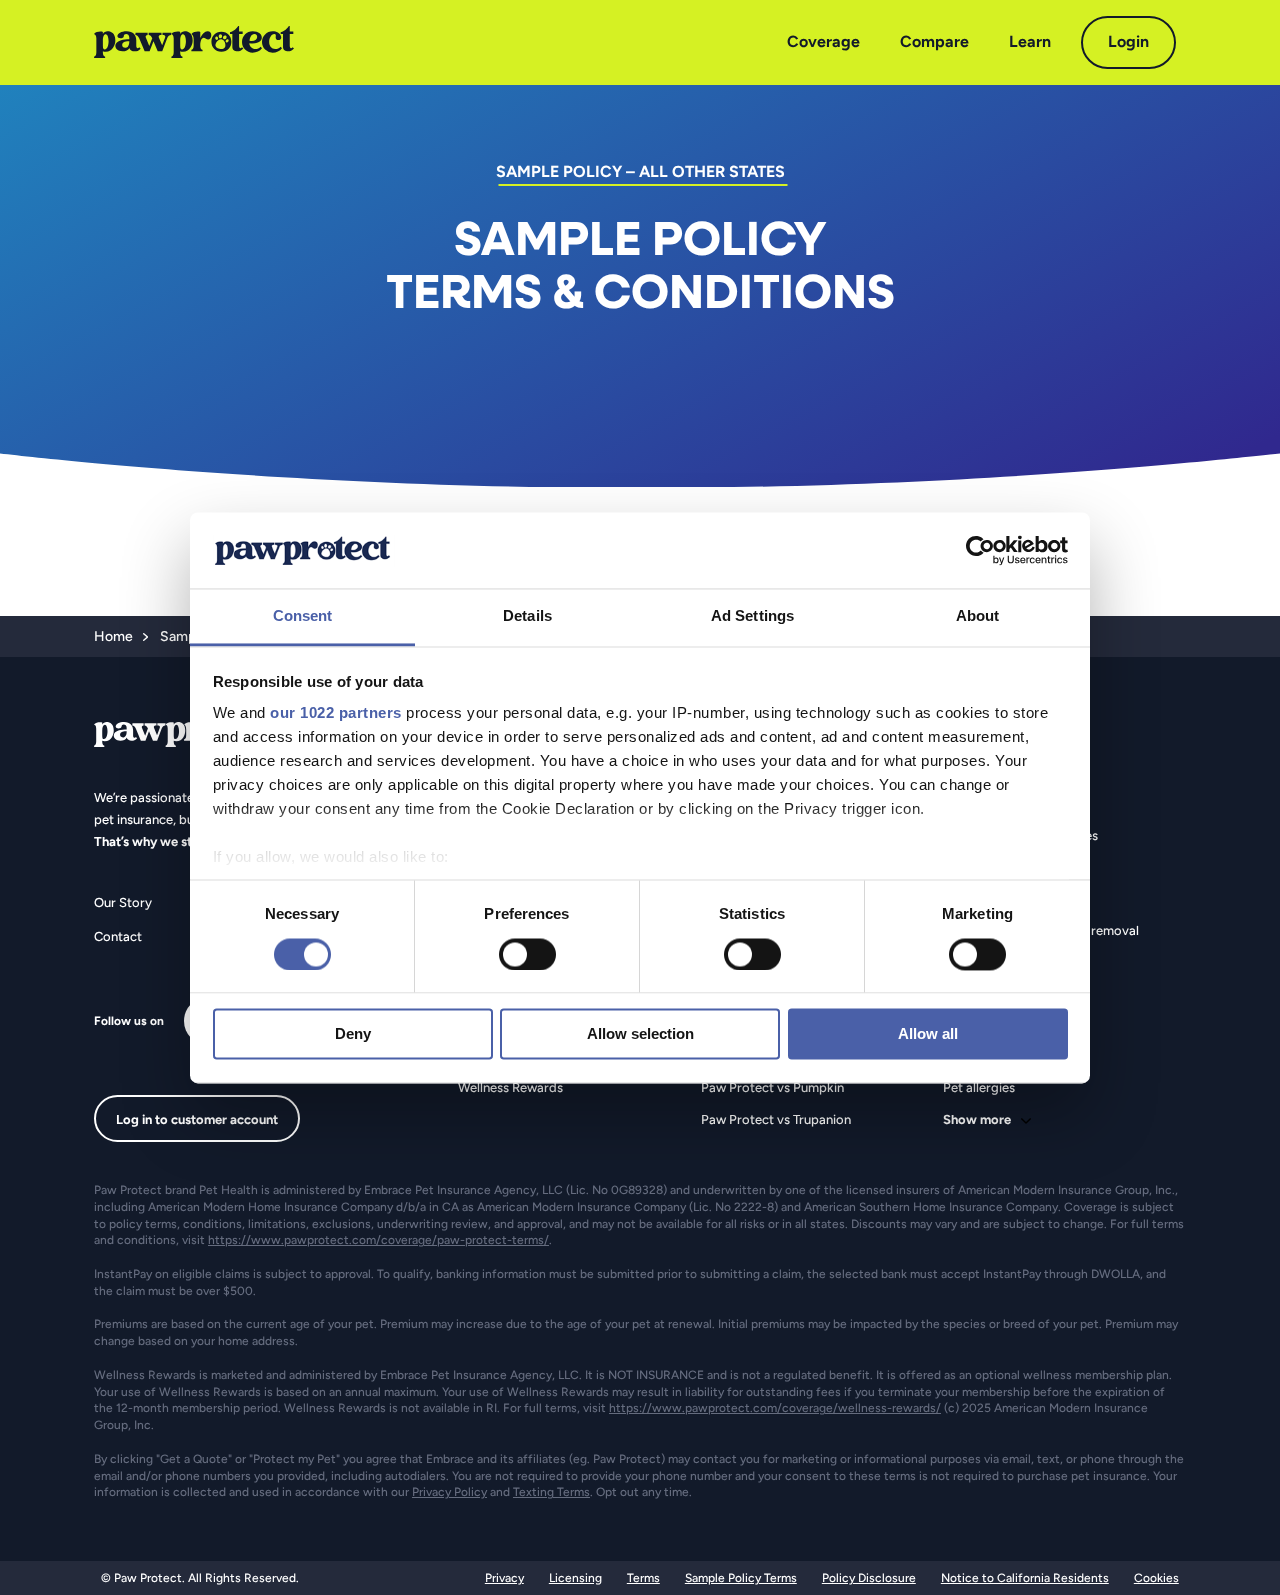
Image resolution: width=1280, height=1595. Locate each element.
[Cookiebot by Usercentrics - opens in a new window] (980, 550)
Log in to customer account (197, 1119)
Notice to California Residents (1025, 1578)
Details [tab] (527, 616)
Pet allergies (979, 1087)
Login (1128, 41)
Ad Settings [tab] (752, 616)
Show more (977, 1119)
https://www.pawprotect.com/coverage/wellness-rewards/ (775, 1408)
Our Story (123, 902)
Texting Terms (551, 1492)
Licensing (575, 1578)
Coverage (823, 41)
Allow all (928, 1034)
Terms (643, 1578)
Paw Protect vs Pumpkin (772, 1087)
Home (113, 636)
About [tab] (978, 616)
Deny (353, 1034)
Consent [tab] (303, 616)
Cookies (1156, 1578)
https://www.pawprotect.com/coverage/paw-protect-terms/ (378, 1240)
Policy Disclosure (869, 1578)
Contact (118, 936)
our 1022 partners (336, 713)
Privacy (504, 1578)
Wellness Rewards (510, 1087)
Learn (1030, 41)
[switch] (527, 954)
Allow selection (640, 1034)
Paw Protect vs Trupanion (776, 1119)
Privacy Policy (449, 1492)
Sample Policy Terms (741, 1578)
